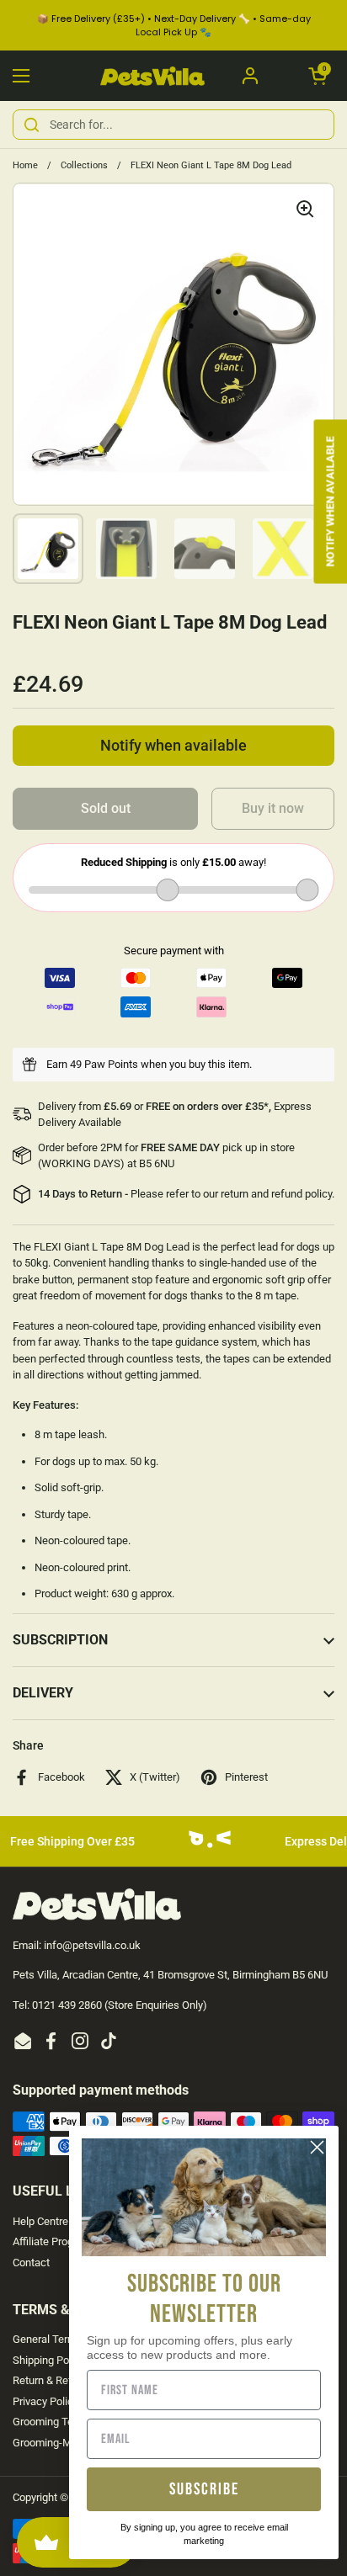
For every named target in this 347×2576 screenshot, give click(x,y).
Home (25, 165)
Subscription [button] (60, 1640)
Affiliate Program (52, 2241)
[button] (318, 76)
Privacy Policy (45, 2401)
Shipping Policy (49, 2360)
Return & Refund (51, 2380)
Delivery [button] (43, 1693)
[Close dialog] (317, 2147)
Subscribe (204, 2489)
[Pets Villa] (152, 76)
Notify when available (173, 746)
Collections (84, 165)
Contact (31, 2263)
